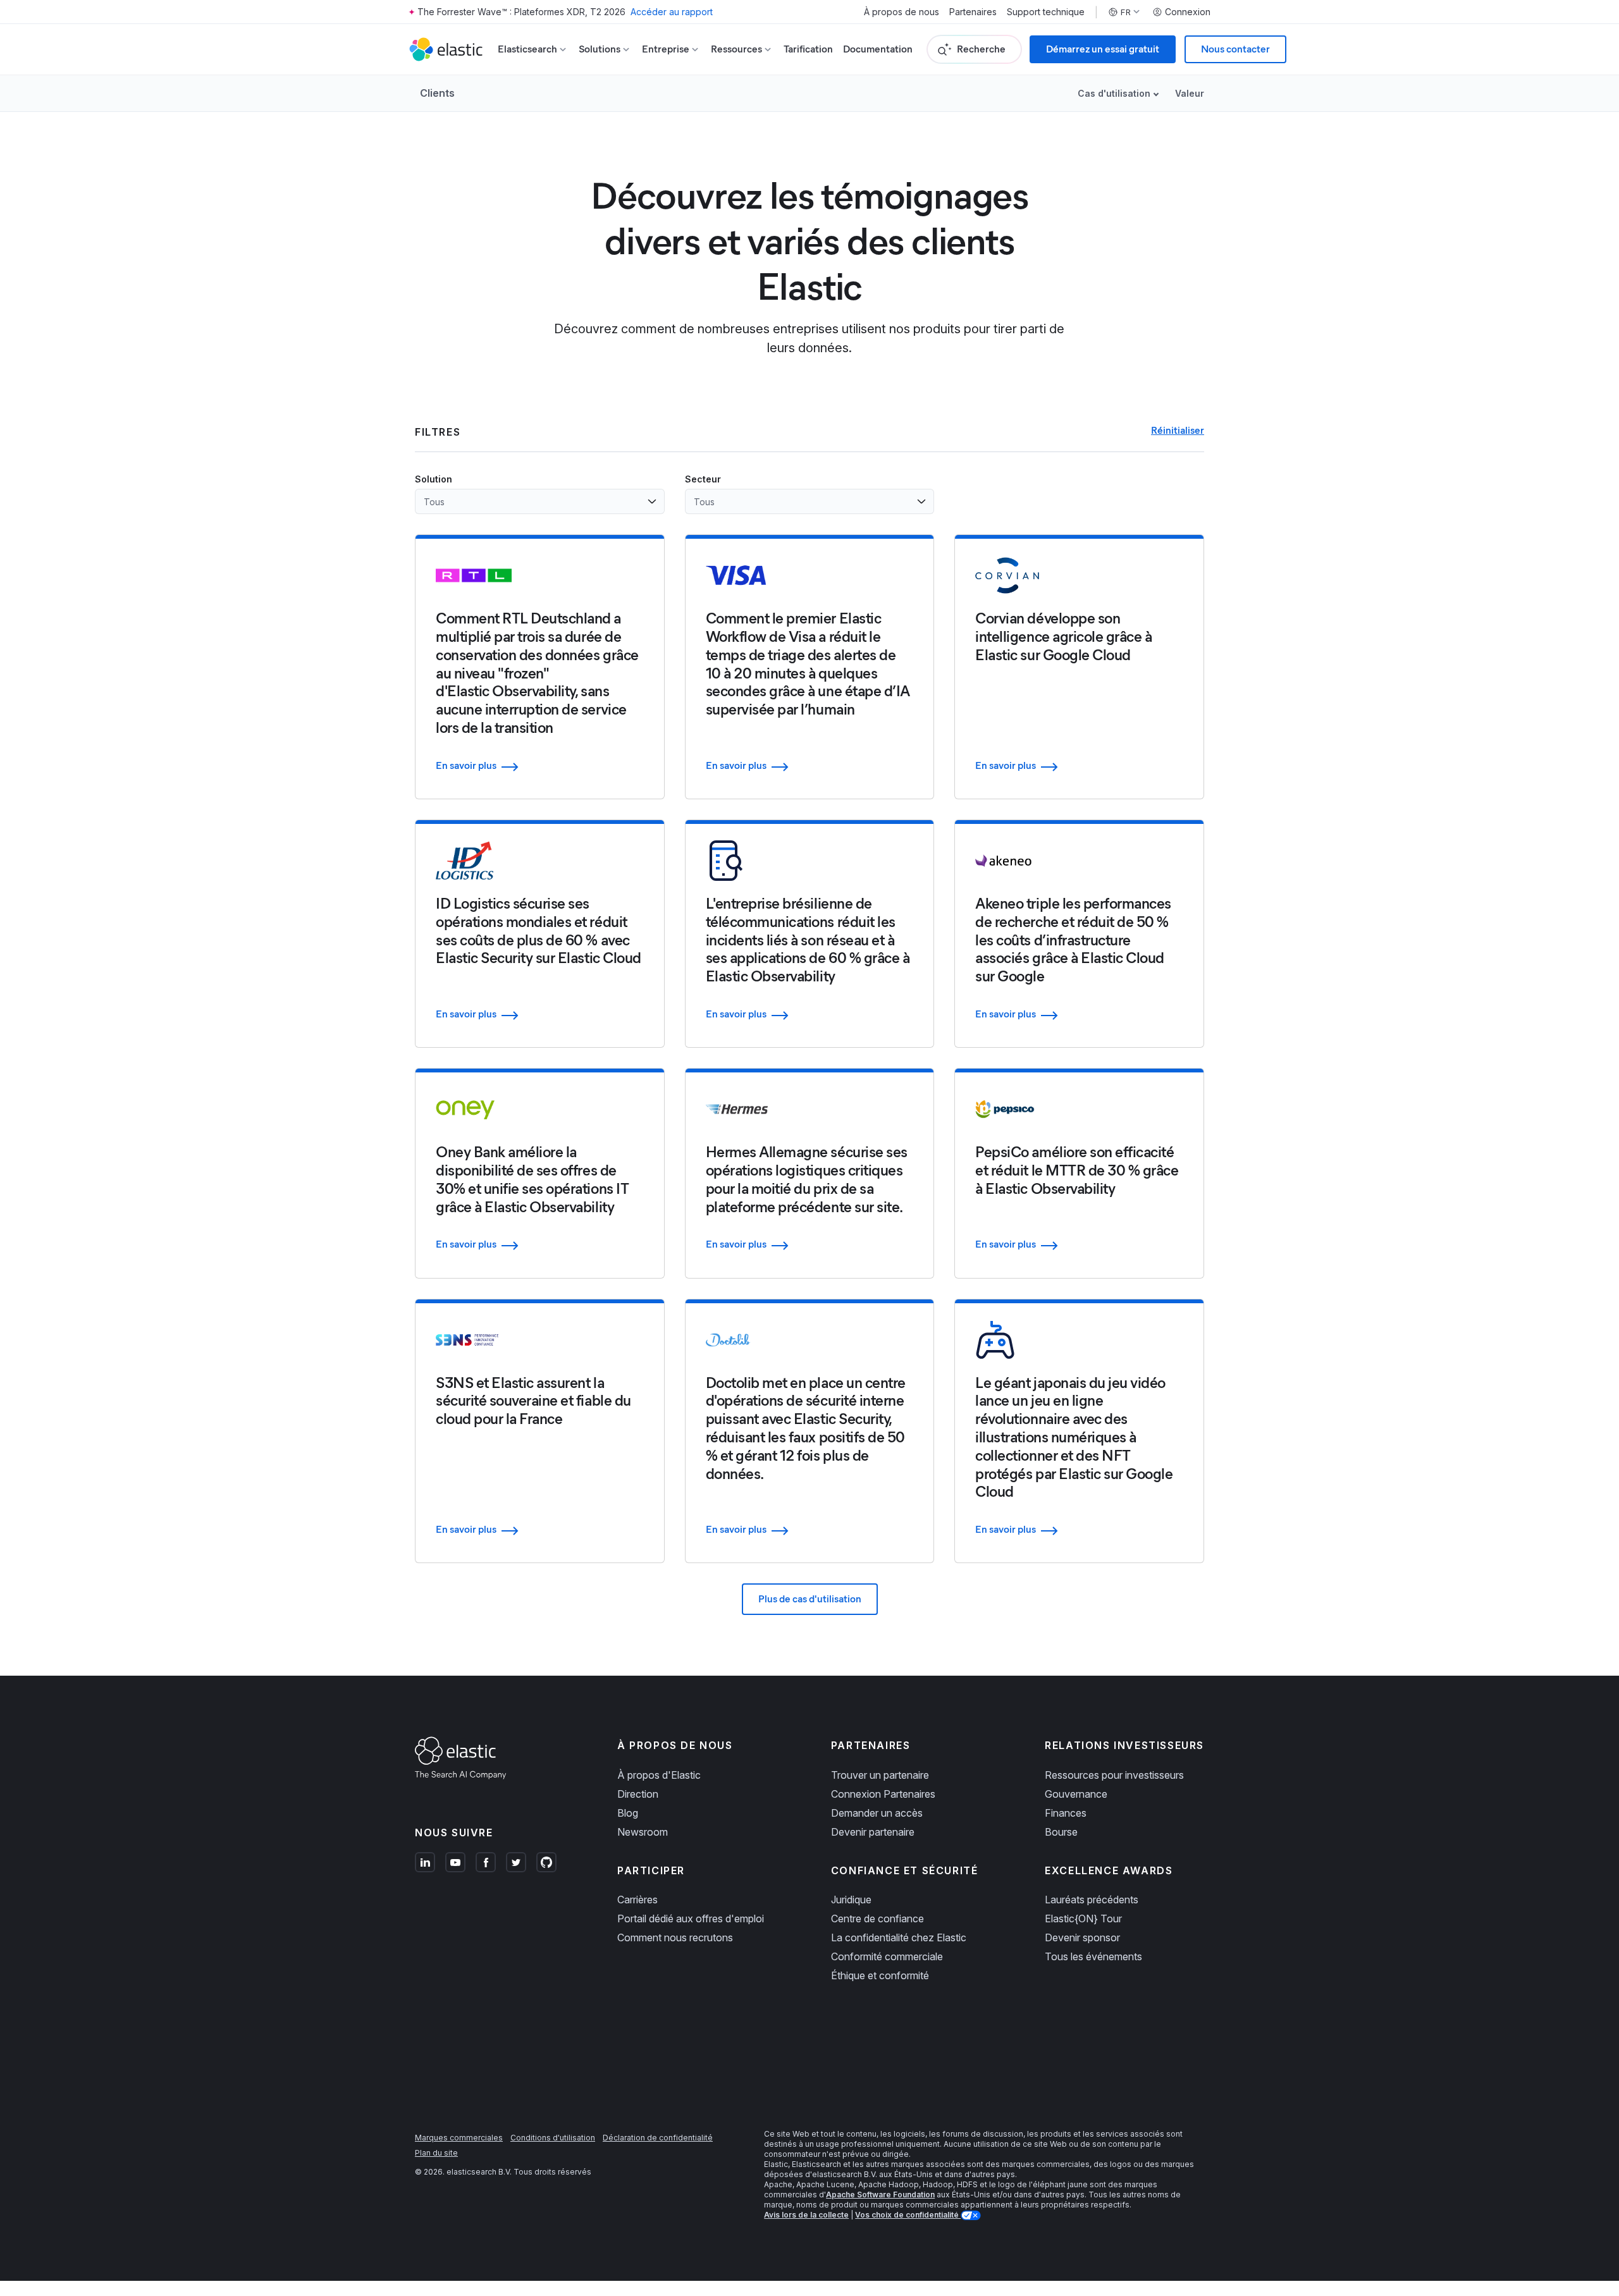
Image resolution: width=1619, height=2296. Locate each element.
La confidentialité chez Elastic (899, 1937)
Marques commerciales (459, 2138)
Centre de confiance (877, 1918)
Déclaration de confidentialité (658, 2138)
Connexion (1188, 12)
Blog (628, 1813)
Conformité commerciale (887, 1956)
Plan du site (436, 2153)
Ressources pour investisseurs (1114, 1775)
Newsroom (643, 1832)
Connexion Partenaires (883, 1794)
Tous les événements (1093, 1956)
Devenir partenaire (873, 1832)
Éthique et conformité (880, 1975)
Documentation (878, 49)
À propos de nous (902, 12)
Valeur (1190, 93)
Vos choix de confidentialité (908, 2215)
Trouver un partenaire (880, 1775)
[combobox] (532, 501)
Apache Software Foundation (880, 2195)
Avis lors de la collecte (806, 2215)
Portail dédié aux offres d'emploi (691, 1918)
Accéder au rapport (672, 12)
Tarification (808, 49)
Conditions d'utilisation (553, 2138)
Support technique (1046, 12)
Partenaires (973, 12)
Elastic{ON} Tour (1083, 1918)
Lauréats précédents (1092, 1900)
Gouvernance (1076, 1794)
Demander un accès (877, 1813)
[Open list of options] (652, 501)
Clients (437, 93)
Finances (1066, 1813)
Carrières (637, 1900)
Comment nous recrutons (675, 1937)
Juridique (851, 1900)
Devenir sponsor (1082, 1937)
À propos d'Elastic (659, 1775)
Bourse (1061, 1832)
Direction (638, 1794)
